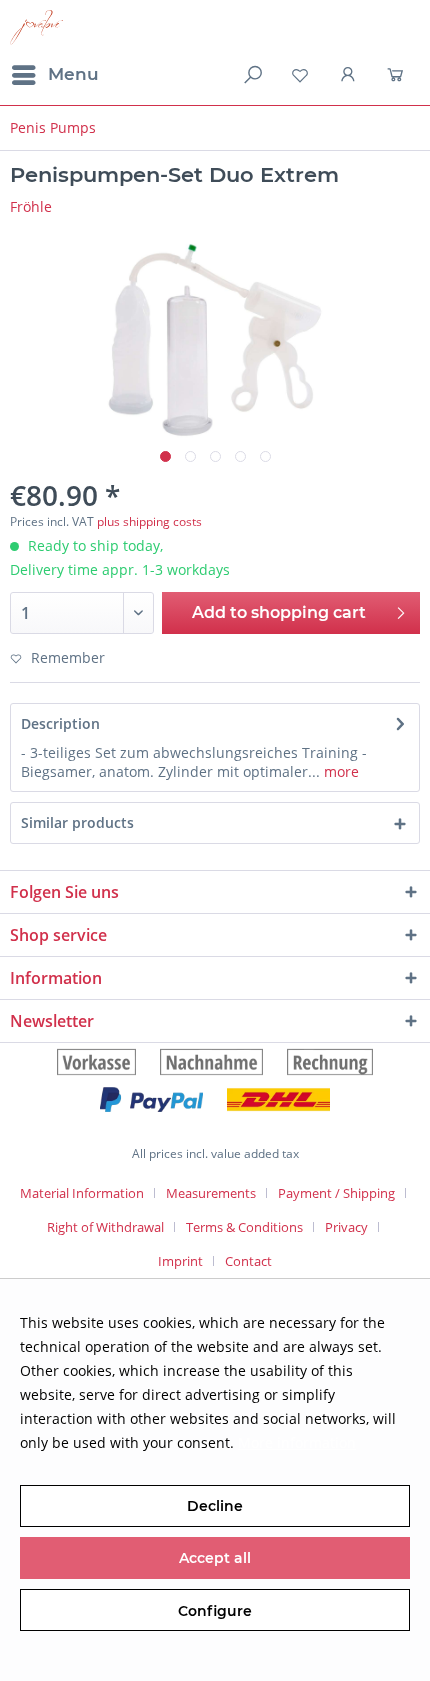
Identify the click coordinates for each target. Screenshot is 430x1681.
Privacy (346, 1227)
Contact (248, 1261)
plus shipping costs (149, 521)
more (339, 771)
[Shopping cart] (398, 75)
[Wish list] (300, 75)
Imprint (180, 1261)
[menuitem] (54, 75)
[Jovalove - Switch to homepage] (36, 27)
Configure (215, 1611)
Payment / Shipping (336, 1193)
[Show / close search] (251, 75)
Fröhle (31, 206)
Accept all (215, 1558)
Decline (215, 1506)
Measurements (211, 1193)
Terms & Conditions (244, 1227)
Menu (73, 74)
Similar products (77, 822)
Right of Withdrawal (105, 1227)
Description (60, 723)
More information (297, 1442)
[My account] (349, 75)
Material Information (82, 1193)
